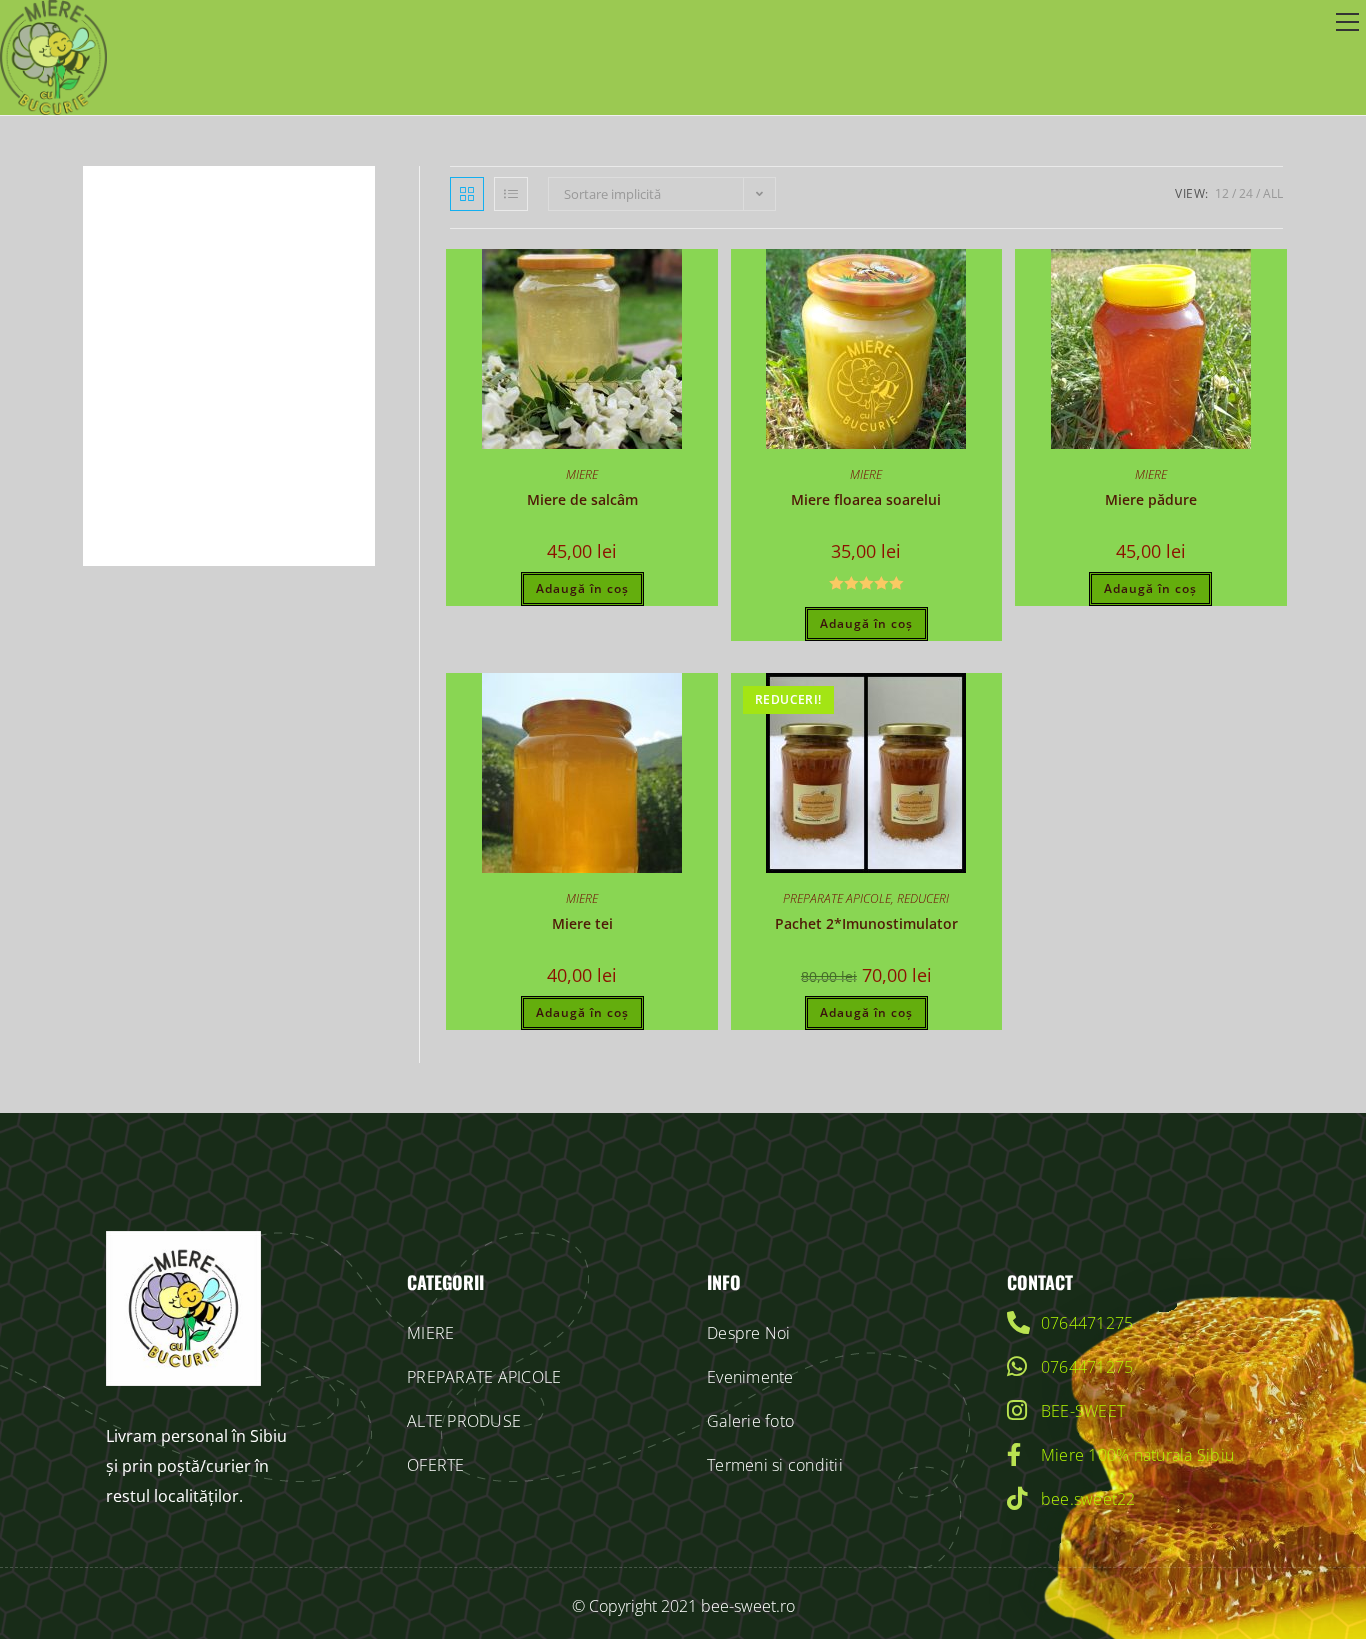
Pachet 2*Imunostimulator (866, 923)
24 (1246, 193)
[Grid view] (467, 194)
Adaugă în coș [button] (582, 588)
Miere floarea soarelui (866, 499)
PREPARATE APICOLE (837, 898)
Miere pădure (1151, 499)
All (1273, 193)
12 (1222, 193)
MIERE (582, 474)
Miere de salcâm (582, 499)
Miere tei (582, 923)
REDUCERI (923, 898)
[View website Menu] (1347, 22)
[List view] (511, 194)
